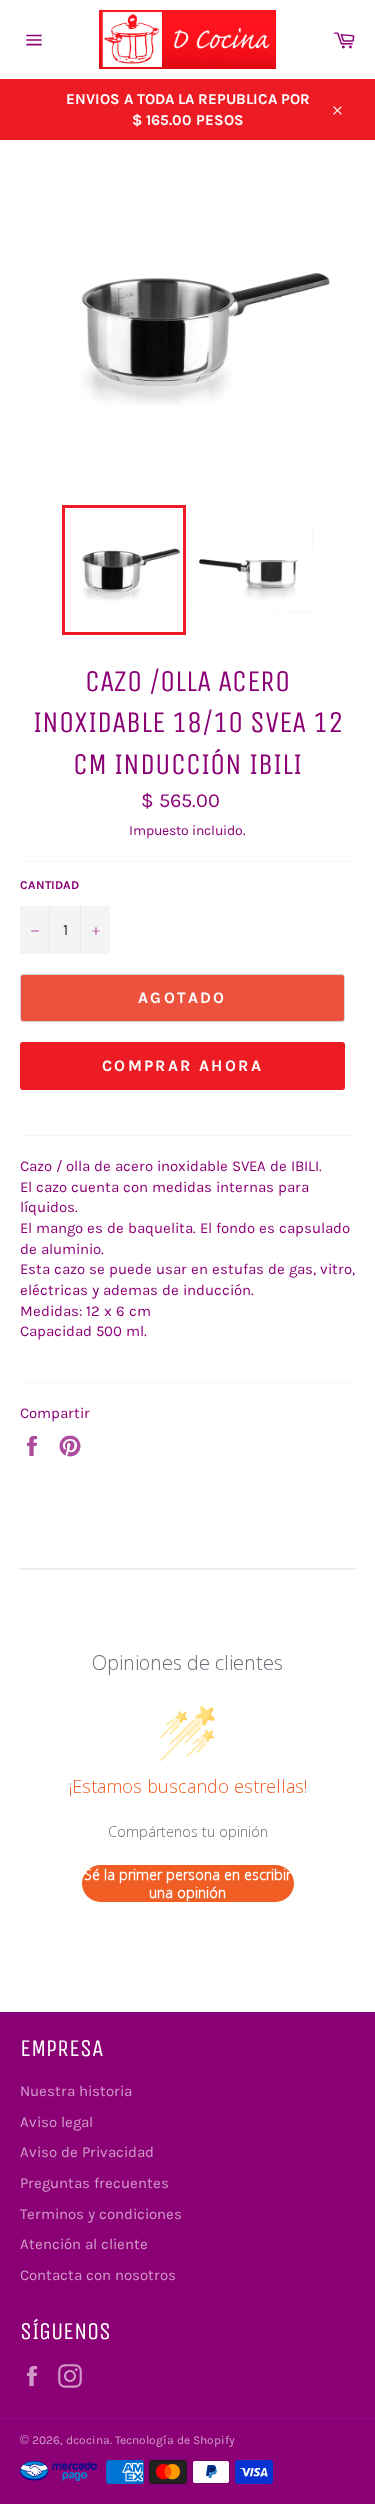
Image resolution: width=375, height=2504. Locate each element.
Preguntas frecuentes (94, 2183)
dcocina (88, 2440)
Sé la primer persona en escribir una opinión (187, 1883)
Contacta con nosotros (98, 2275)
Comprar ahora (182, 1065)
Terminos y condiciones (101, 2214)
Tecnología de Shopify (175, 2440)
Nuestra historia (76, 2091)
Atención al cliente (84, 2244)
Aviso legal (56, 2122)
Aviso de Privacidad (87, 2152)
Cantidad (49, 885)
